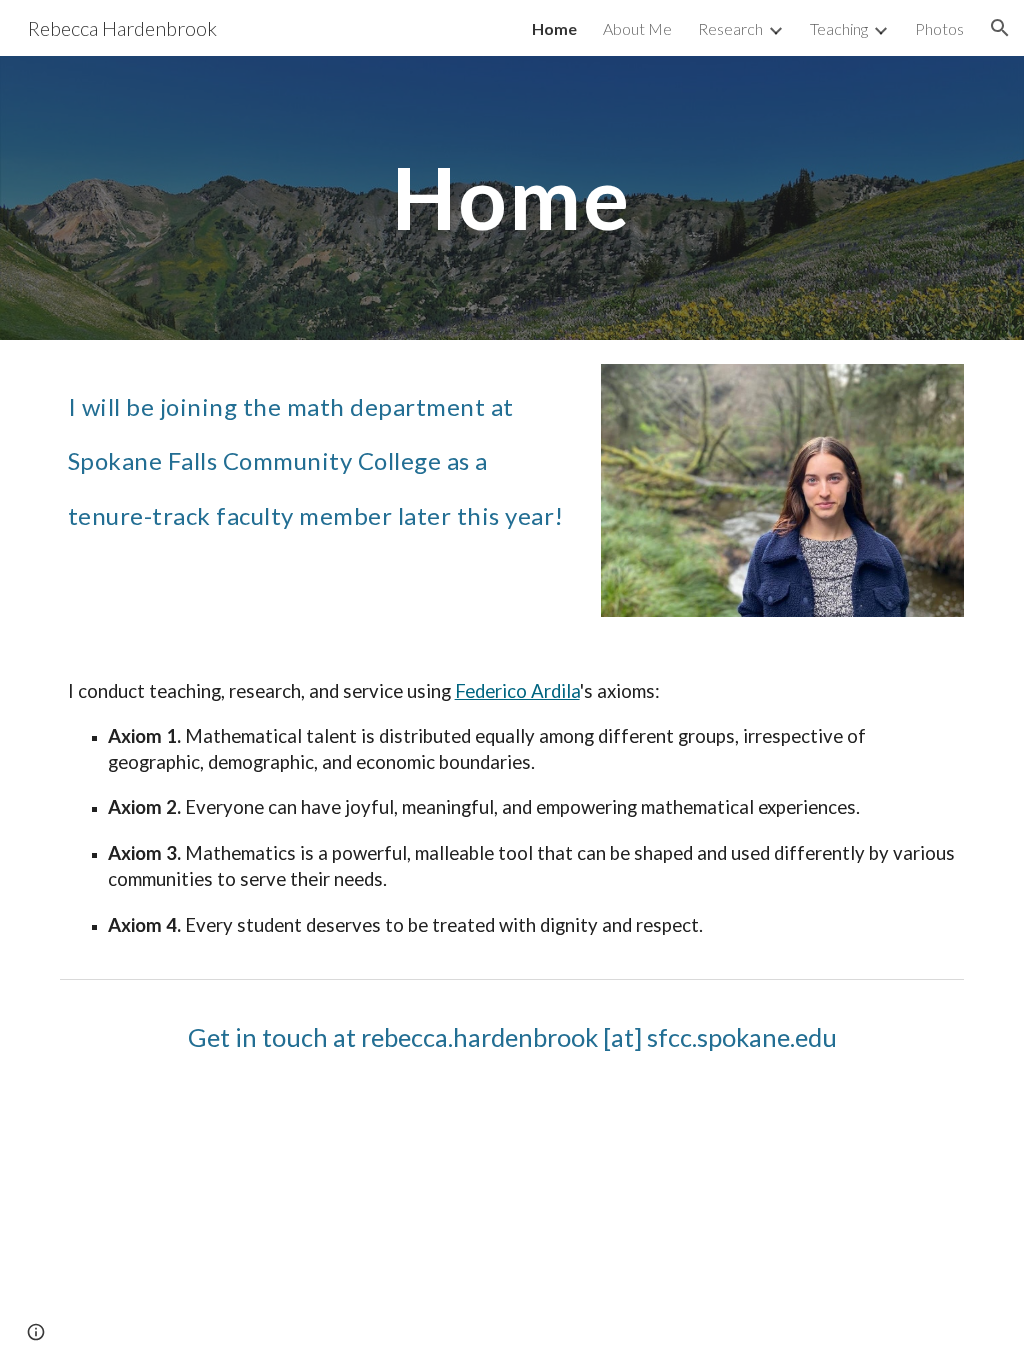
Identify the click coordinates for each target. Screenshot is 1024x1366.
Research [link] (730, 28)
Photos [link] (939, 28)
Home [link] (554, 28)
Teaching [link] (839, 28)
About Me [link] (637, 28)
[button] (1000, 28)
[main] (511, 197)
